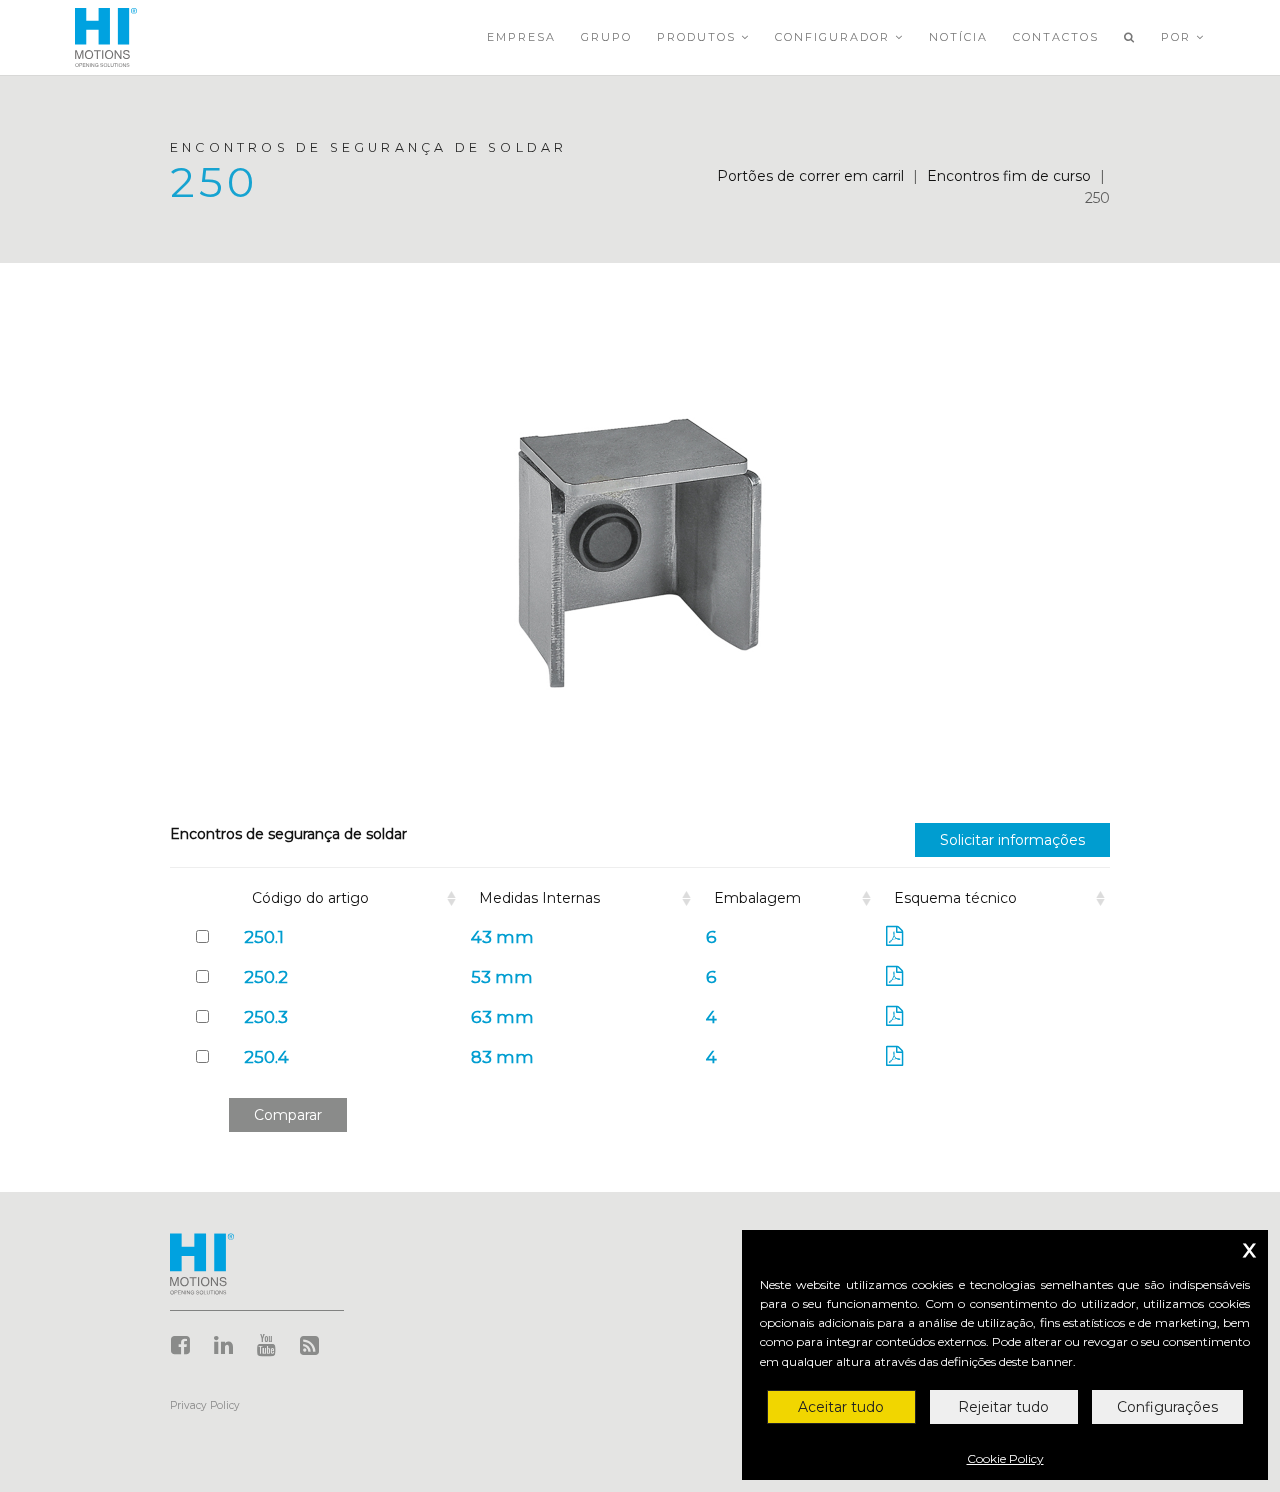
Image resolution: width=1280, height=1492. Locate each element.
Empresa (521, 37)
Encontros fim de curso (1009, 176)
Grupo (606, 37)
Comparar (288, 1115)
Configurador (835, 37)
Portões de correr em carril (810, 176)
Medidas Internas (539, 898)
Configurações (1167, 1407)
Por (1178, 37)
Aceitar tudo (841, 1407)
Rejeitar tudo (1003, 1407)
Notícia (958, 37)
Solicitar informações (1012, 840)
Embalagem (757, 898)
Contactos (1056, 37)
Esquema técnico (955, 898)
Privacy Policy (205, 1405)
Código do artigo (310, 898)
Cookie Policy (1005, 1458)
